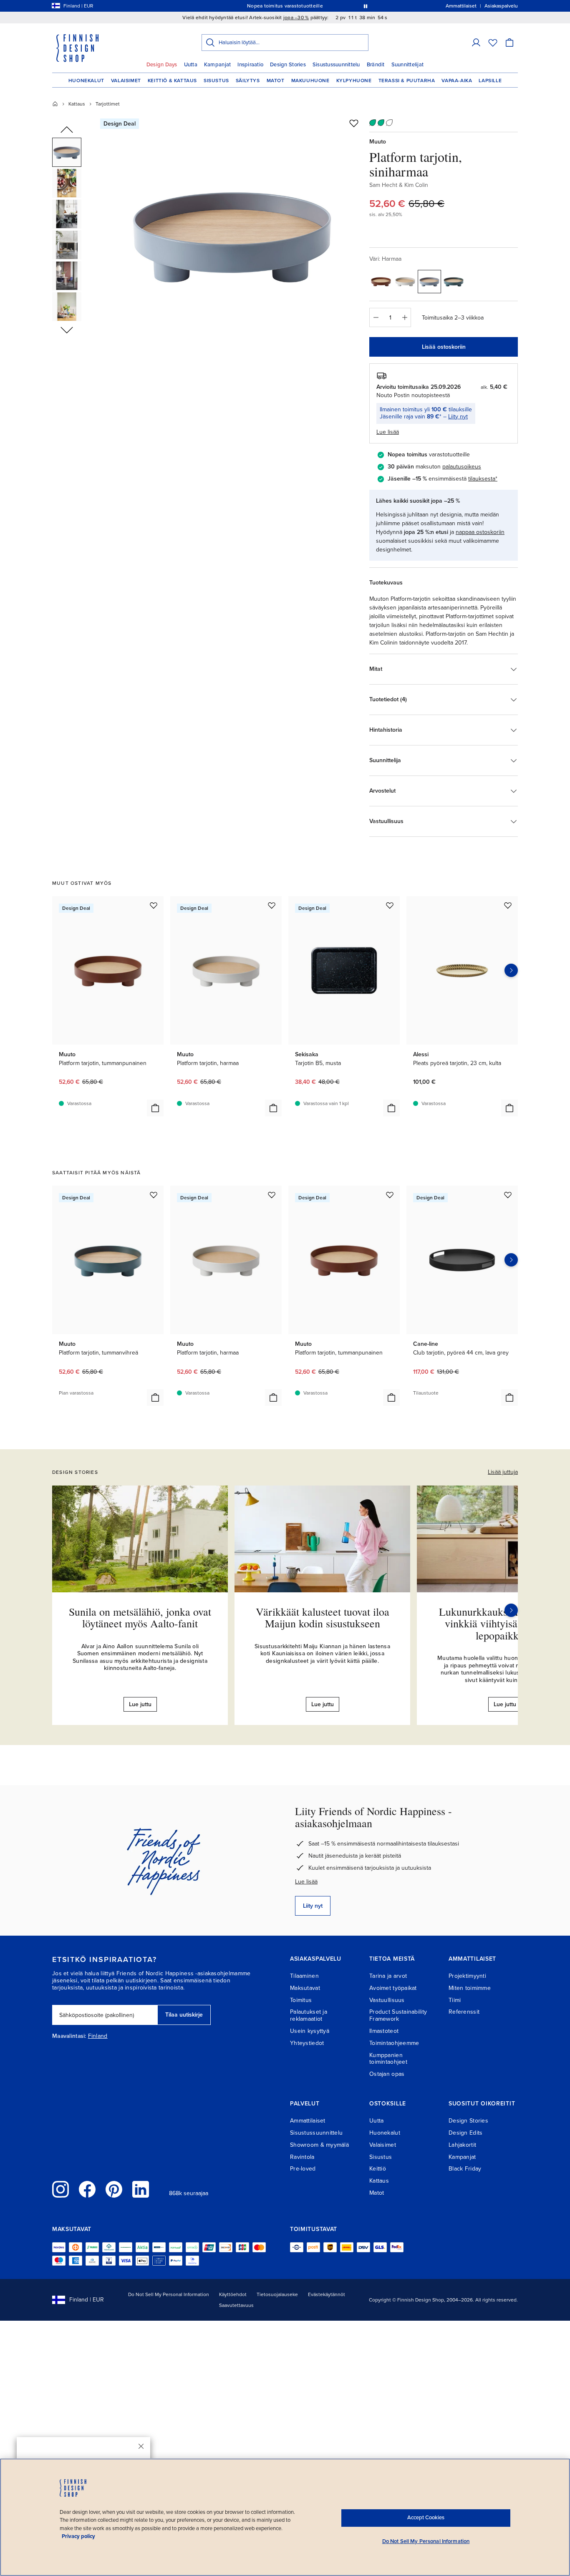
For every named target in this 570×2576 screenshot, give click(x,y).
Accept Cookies (426, 2518)
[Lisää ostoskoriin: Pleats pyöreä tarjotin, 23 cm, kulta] (509, 1108)
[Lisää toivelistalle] (354, 123)
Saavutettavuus (236, 2305)
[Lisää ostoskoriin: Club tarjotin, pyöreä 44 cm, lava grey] (509, 1398)
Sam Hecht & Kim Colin (399, 185)
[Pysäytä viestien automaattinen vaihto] (366, 6)
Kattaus (77, 104)
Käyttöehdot (233, 2294)
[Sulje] (141, 2446)
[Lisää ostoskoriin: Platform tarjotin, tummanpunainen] (155, 1108)
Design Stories (288, 65)
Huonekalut (86, 81)
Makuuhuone (310, 81)
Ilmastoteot (384, 2031)
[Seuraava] (511, 1610)
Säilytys (248, 81)
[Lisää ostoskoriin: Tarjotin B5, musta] (391, 1108)
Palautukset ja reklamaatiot (309, 2015)
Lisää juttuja (503, 1472)
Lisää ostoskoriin (444, 347)
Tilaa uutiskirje (184, 2015)
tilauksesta (482, 479)
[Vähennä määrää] (376, 317)
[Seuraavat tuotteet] (511, 970)
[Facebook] (87, 2189)
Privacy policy (78, 2536)
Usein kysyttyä (310, 2031)
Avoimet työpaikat (393, 1988)
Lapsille (490, 81)
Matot (276, 81)
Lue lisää (306, 1882)
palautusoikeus (462, 467)
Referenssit (464, 2012)
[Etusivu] (55, 104)
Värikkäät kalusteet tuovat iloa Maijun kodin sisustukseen (323, 1618)
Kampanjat (217, 65)
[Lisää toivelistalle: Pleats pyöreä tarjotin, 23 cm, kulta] (508, 905)
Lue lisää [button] (388, 432)
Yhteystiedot (307, 2043)
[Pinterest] (114, 2189)
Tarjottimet (108, 104)
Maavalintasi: (69, 2036)
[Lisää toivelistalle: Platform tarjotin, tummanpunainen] (154, 905)
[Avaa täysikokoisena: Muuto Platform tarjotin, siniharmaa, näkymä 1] (232, 234)
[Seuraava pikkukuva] (67, 330)
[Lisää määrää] (405, 317)
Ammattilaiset (308, 2121)
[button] (476, 43)
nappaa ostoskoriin (480, 532)
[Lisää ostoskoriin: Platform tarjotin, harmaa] (273, 1108)
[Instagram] (61, 2189)
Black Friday (465, 2169)
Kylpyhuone (354, 81)
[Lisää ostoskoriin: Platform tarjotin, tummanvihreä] (155, 1398)
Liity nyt (458, 417)
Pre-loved (303, 2169)
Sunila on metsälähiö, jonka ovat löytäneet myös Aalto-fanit (140, 1618)
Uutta (191, 65)
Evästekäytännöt (327, 2294)
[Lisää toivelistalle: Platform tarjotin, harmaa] (272, 905)
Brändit (376, 65)
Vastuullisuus (387, 2000)
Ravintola (302, 2157)
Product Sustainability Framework (398, 2015)
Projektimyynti (467, 1976)
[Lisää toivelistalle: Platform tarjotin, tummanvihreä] (154, 1195)
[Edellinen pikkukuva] (67, 130)
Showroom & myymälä (319, 2145)
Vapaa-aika (457, 81)
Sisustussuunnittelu (336, 65)
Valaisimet (126, 81)
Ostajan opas (387, 2074)
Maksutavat (305, 1988)
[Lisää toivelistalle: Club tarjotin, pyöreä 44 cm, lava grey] (508, 1195)
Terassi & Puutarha (407, 81)
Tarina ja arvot (388, 1976)
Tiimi (455, 2000)
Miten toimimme (470, 1988)
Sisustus (216, 81)
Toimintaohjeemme (394, 2043)
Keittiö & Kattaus (172, 81)
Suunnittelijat (408, 65)
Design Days (162, 65)
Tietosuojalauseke (277, 2294)
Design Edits (465, 2133)
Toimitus (301, 2000)
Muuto (378, 142)
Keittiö (378, 2169)
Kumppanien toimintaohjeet (388, 2059)
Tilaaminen (304, 1976)
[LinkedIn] (141, 2189)
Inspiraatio (250, 65)
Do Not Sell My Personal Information (169, 2294)
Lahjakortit (462, 2145)
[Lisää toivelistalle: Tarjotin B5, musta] (390, 905)
